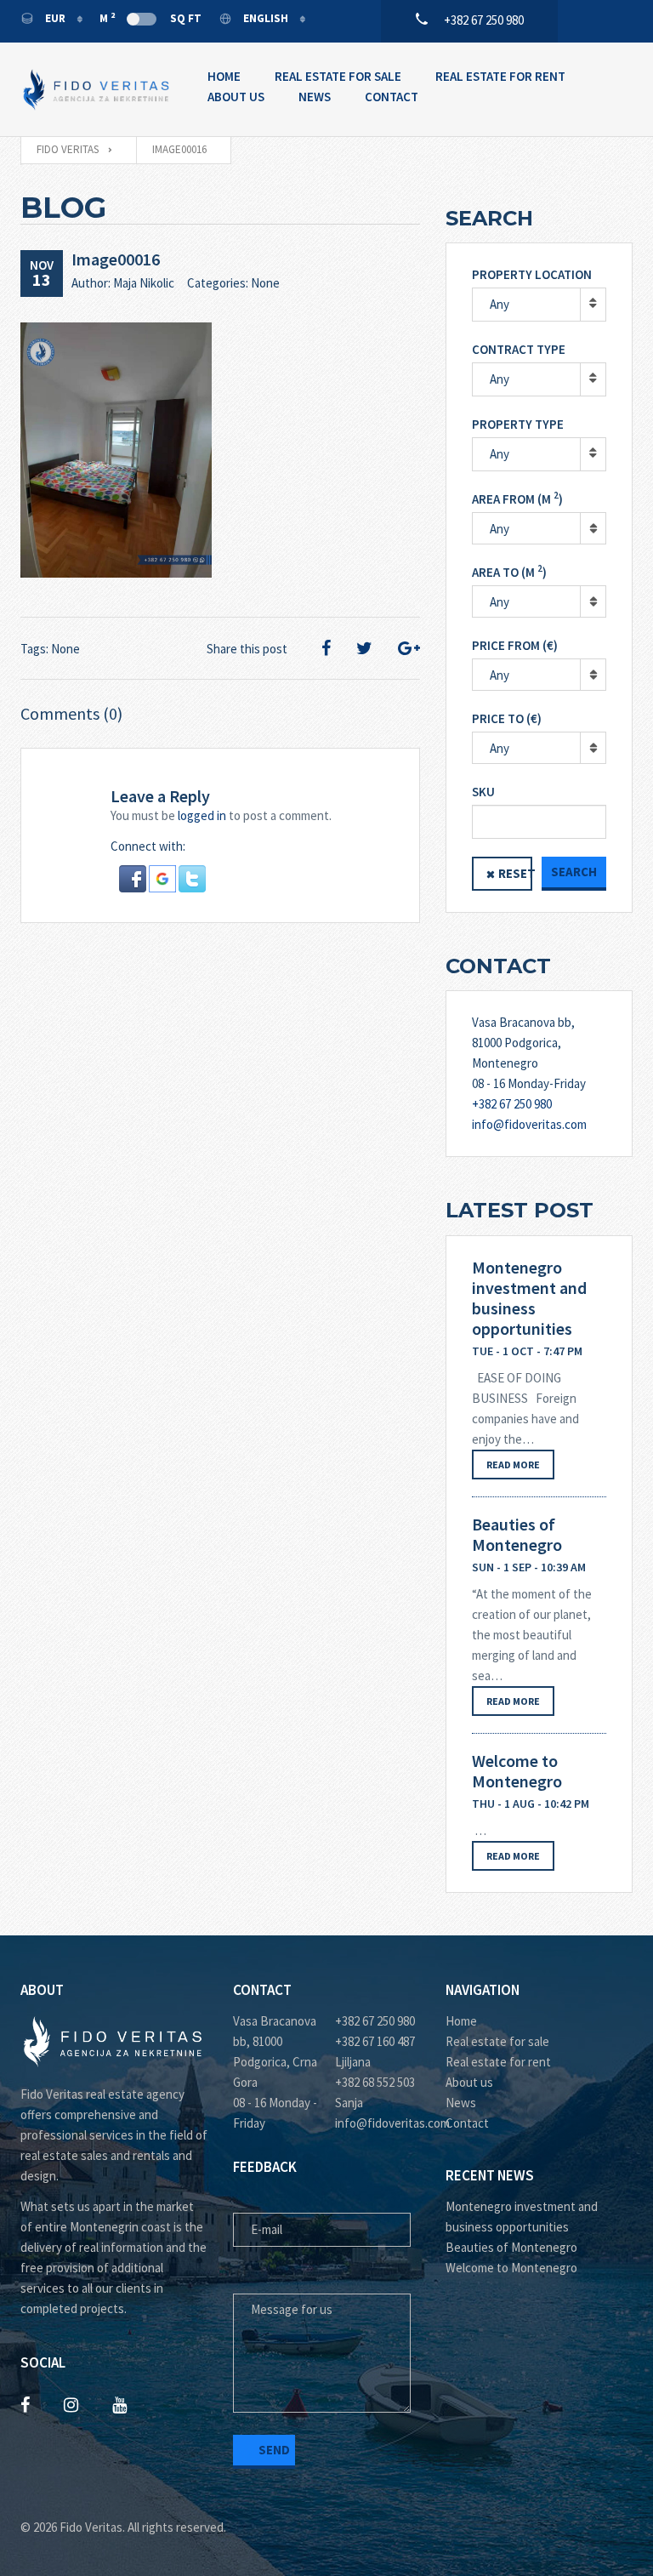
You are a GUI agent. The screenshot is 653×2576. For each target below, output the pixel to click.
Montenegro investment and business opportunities (529, 1298)
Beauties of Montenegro (517, 1535)
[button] (134, 878)
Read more (513, 1465)
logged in (202, 815)
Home (224, 76)
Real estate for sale (497, 2041)
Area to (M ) (509, 571)
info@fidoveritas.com (529, 1124)
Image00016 (116, 259)
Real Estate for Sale (338, 76)
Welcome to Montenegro (517, 1771)
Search (574, 872)
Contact (392, 97)
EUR (55, 18)
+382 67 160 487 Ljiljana (375, 2052)
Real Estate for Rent (500, 76)
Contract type (519, 349)
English (266, 18)
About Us (236, 97)
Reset (515, 873)
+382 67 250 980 (512, 1104)
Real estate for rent (498, 2062)
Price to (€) (507, 718)
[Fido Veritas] (97, 89)
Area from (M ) (517, 498)
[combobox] (539, 528)
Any (500, 304)
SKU (483, 792)
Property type (518, 424)
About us (469, 2082)
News (315, 97)
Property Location (532, 274)
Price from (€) (515, 645)
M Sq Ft (150, 18)
